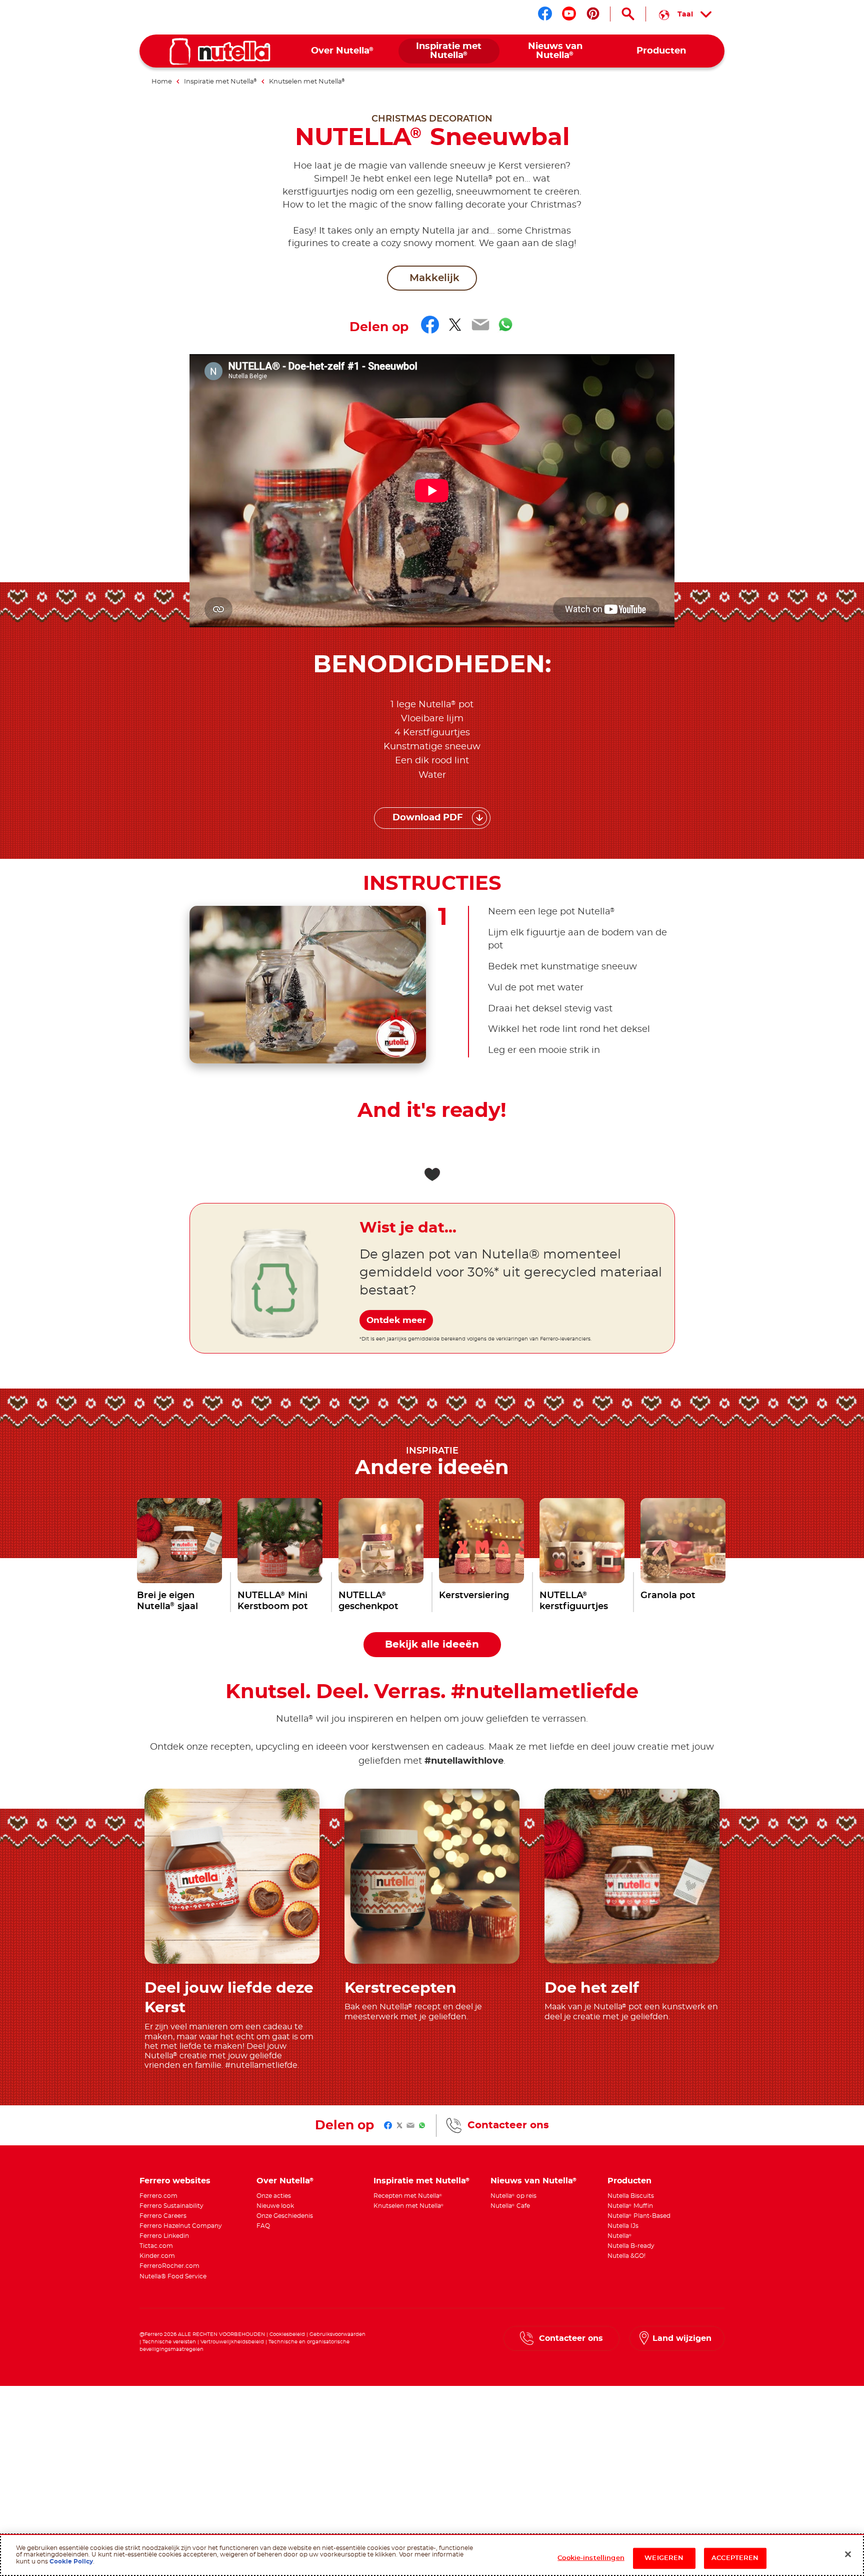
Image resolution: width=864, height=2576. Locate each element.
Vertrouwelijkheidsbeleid (232, 2342)
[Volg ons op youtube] (569, 14)
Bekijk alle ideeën (432, 1645)
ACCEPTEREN (735, 2558)
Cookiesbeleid (288, 2334)
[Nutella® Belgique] (220, 52)
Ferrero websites (175, 2181)
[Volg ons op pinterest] (593, 14)
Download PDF (428, 818)
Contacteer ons (508, 2125)
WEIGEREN (664, 2558)
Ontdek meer (396, 1320)
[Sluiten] (848, 2554)
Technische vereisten (169, 2342)
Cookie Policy (70, 2561)
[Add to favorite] (432, 1174)
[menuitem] (343, 51)
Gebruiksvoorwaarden (337, 2334)
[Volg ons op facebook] (545, 14)
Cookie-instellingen (591, 2558)
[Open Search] (628, 14)
